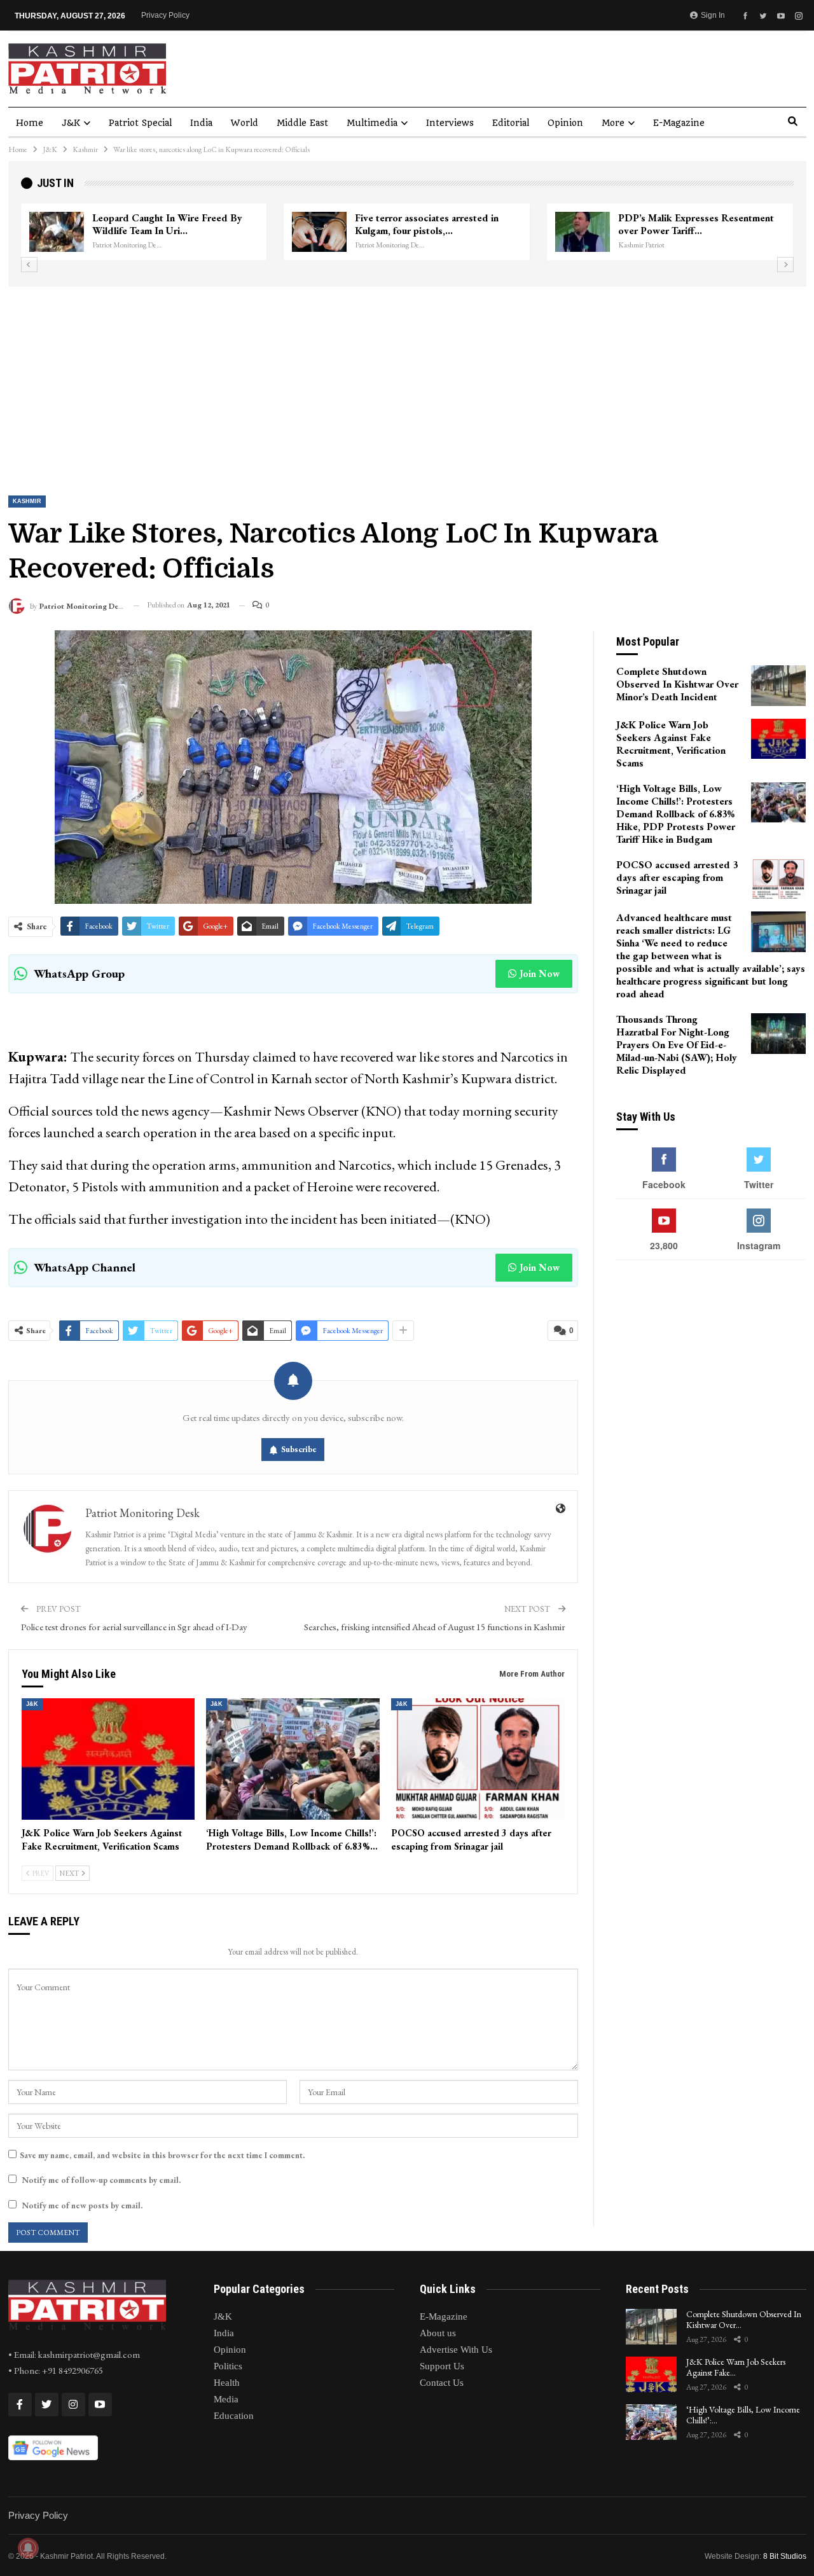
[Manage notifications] (28, 2548)
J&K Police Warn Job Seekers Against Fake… (736, 2367)
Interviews (450, 123)
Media (226, 2399)
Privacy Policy (165, 15)
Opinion (565, 123)
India (201, 123)
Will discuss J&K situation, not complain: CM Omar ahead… (160, 224)
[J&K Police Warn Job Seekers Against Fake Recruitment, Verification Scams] (108, 1759)
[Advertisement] (407, 382)
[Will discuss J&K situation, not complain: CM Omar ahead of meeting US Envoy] (57, 232)
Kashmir (27, 501)
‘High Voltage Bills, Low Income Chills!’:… (743, 2415)
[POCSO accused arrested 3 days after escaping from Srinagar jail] (478, 1759)
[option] (407, 232)
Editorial (511, 123)
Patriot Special (140, 123)
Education (234, 2416)
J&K (71, 123)
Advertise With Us (456, 2350)
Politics (228, 2366)
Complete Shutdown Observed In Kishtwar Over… (744, 2319)
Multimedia (372, 123)
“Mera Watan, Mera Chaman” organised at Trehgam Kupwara (686, 224)
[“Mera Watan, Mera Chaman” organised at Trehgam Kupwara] (583, 232)
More (613, 123)
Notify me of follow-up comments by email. (101, 2180)
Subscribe (299, 1449)
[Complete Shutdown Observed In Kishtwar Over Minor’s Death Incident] (778, 686)
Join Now (540, 973)
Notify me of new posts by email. (82, 2206)
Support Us (442, 2366)
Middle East (302, 123)
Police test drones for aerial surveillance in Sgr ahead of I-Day (134, 1627)
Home (30, 123)
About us (438, 2333)
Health (227, 2383)
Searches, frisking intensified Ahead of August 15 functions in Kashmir (435, 1627)
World (245, 123)
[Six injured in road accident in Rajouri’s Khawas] (319, 232)
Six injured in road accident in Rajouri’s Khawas (420, 224)
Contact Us (442, 2383)
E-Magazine (679, 123)
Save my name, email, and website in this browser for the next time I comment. (162, 2155)
